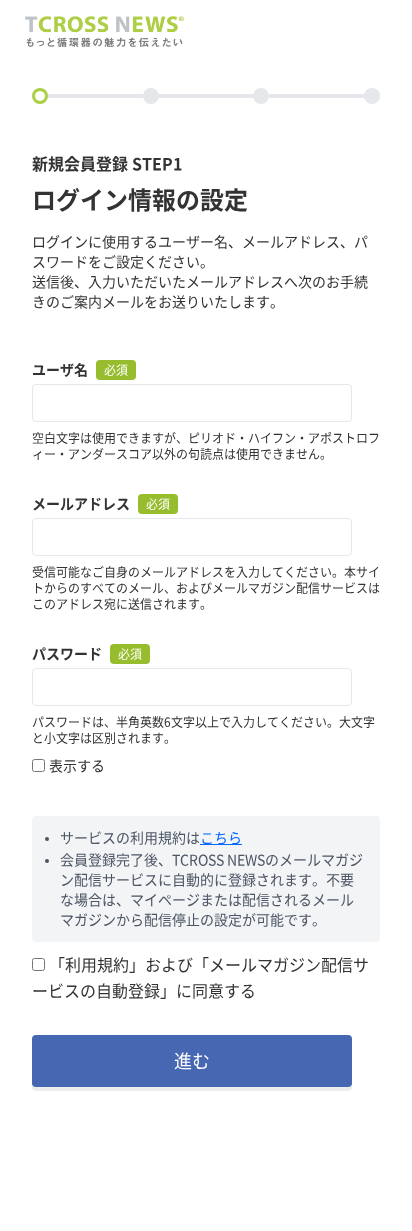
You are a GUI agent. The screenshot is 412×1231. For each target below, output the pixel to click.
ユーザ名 (60, 370)
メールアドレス (81, 504)
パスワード (67, 654)
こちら (221, 838)
